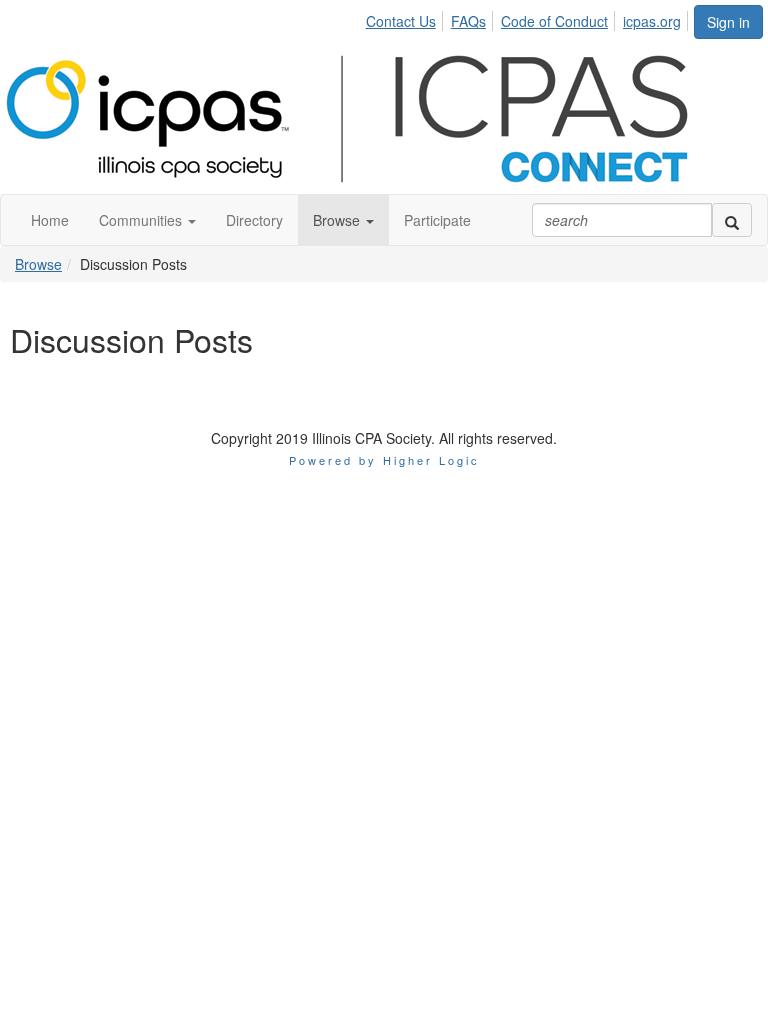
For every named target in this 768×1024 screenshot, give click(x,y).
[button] (147, 220)
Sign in (728, 22)
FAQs (468, 21)
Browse (38, 264)
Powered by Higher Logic (384, 460)
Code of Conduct (554, 21)
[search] (732, 220)
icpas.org (652, 21)
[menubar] (529, 18)
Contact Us (401, 21)
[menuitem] (406, 18)
